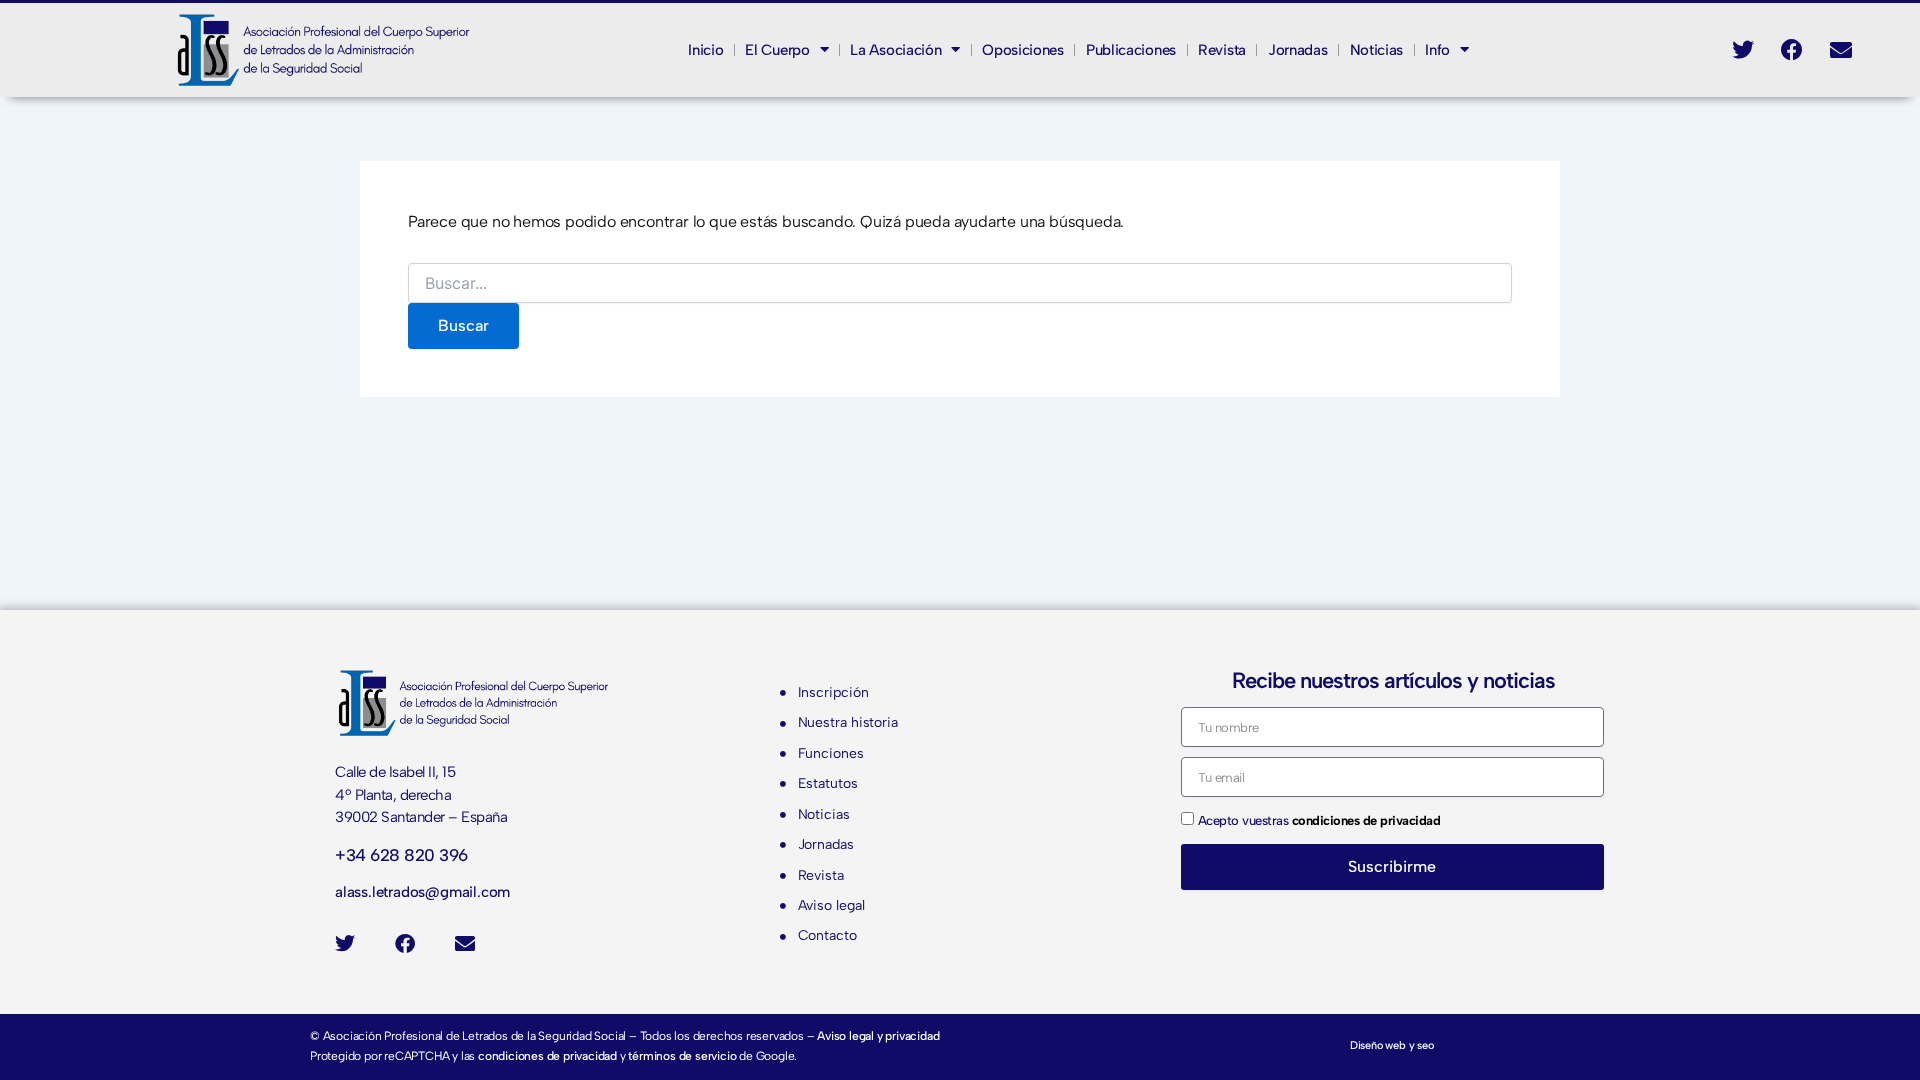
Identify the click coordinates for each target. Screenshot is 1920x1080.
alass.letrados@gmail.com (422, 892)
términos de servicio (682, 1056)
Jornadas (1298, 50)
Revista (1222, 50)
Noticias (1377, 50)
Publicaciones (1131, 50)
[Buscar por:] (960, 284)
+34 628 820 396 (401, 855)
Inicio (705, 50)
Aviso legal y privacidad (878, 1036)
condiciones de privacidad (547, 1056)
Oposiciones (1023, 50)
